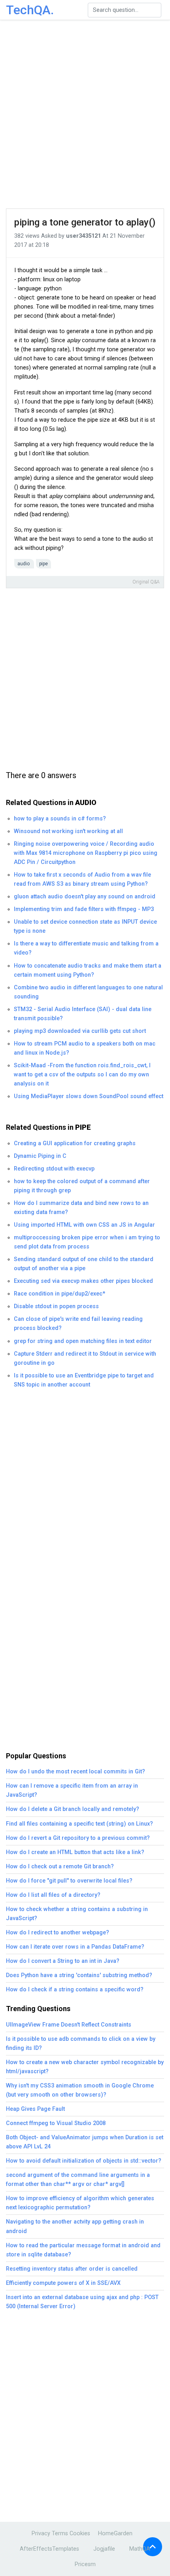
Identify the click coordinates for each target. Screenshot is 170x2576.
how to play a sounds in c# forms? (60, 819)
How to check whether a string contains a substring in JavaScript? (77, 1914)
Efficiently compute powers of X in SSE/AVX (63, 2283)
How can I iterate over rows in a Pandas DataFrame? (75, 1947)
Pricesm (85, 2564)
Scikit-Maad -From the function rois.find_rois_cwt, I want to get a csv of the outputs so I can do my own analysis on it (82, 1075)
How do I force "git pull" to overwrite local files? (69, 1881)
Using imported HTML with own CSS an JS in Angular (84, 1225)
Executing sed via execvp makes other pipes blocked (83, 1281)
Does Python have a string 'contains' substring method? (79, 1975)
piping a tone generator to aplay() (85, 222)
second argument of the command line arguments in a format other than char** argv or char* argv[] (78, 2180)
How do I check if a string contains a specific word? (75, 1990)
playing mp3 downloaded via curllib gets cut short (80, 1031)
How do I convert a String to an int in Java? (63, 1961)
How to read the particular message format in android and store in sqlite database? (83, 2250)
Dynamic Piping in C (40, 1156)
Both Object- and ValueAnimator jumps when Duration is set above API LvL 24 (85, 2142)
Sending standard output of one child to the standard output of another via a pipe (84, 1264)
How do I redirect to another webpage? (58, 1933)
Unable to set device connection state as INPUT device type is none (85, 926)
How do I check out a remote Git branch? (60, 1867)
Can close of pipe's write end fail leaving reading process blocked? (78, 1324)
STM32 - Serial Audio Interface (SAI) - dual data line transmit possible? (83, 1014)
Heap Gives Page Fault (35, 2109)
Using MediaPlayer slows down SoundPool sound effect (89, 1096)
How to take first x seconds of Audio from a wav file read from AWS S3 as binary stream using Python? (82, 879)
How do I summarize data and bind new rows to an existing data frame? (81, 1208)
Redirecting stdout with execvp (54, 1169)
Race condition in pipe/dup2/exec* (59, 1294)
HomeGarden (115, 2533)
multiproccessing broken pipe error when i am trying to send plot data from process (87, 1242)
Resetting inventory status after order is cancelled (72, 2269)
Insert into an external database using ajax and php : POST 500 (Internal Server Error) (82, 2302)
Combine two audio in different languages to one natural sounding (88, 992)
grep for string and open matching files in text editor (83, 1341)
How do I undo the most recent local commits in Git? (76, 1772)
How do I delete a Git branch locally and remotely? (73, 1809)
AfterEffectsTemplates (49, 2549)
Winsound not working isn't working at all (68, 831)
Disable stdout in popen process (56, 1306)
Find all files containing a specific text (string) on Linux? (79, 1824)
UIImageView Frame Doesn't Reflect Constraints (69, 2025)
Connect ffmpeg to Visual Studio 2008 (56, 2123)
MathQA (140, 2549)
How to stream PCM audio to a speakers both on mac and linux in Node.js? (85, 1048)
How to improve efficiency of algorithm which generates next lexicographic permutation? (80, 2203)
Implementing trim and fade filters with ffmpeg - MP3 (84, 909)
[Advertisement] (85, 115)
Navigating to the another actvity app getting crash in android (75, 2226)
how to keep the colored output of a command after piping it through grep (82, 1186)
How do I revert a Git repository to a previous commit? (78, 1838)
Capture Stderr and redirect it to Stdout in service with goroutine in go (85, 1358)
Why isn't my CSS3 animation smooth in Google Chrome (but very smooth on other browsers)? (80, 2090)
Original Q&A (146, 582)
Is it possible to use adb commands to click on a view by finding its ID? (81, 2044)
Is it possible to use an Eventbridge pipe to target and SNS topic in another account (84, 1380)
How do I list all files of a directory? (53, 1895)
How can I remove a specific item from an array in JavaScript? (72, 1790)
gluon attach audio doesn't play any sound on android (85, 897)
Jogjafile (104, 2549)
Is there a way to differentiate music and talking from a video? (86, 948)
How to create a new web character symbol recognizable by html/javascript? (85, 2067)
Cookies (80, 2533)
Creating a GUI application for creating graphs (75, 1143)
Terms (60, 2533)
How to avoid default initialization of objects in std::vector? (84, 2161)
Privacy (41, 2533)
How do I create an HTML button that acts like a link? (75, 1852)
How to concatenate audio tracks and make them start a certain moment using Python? (88, 970)
